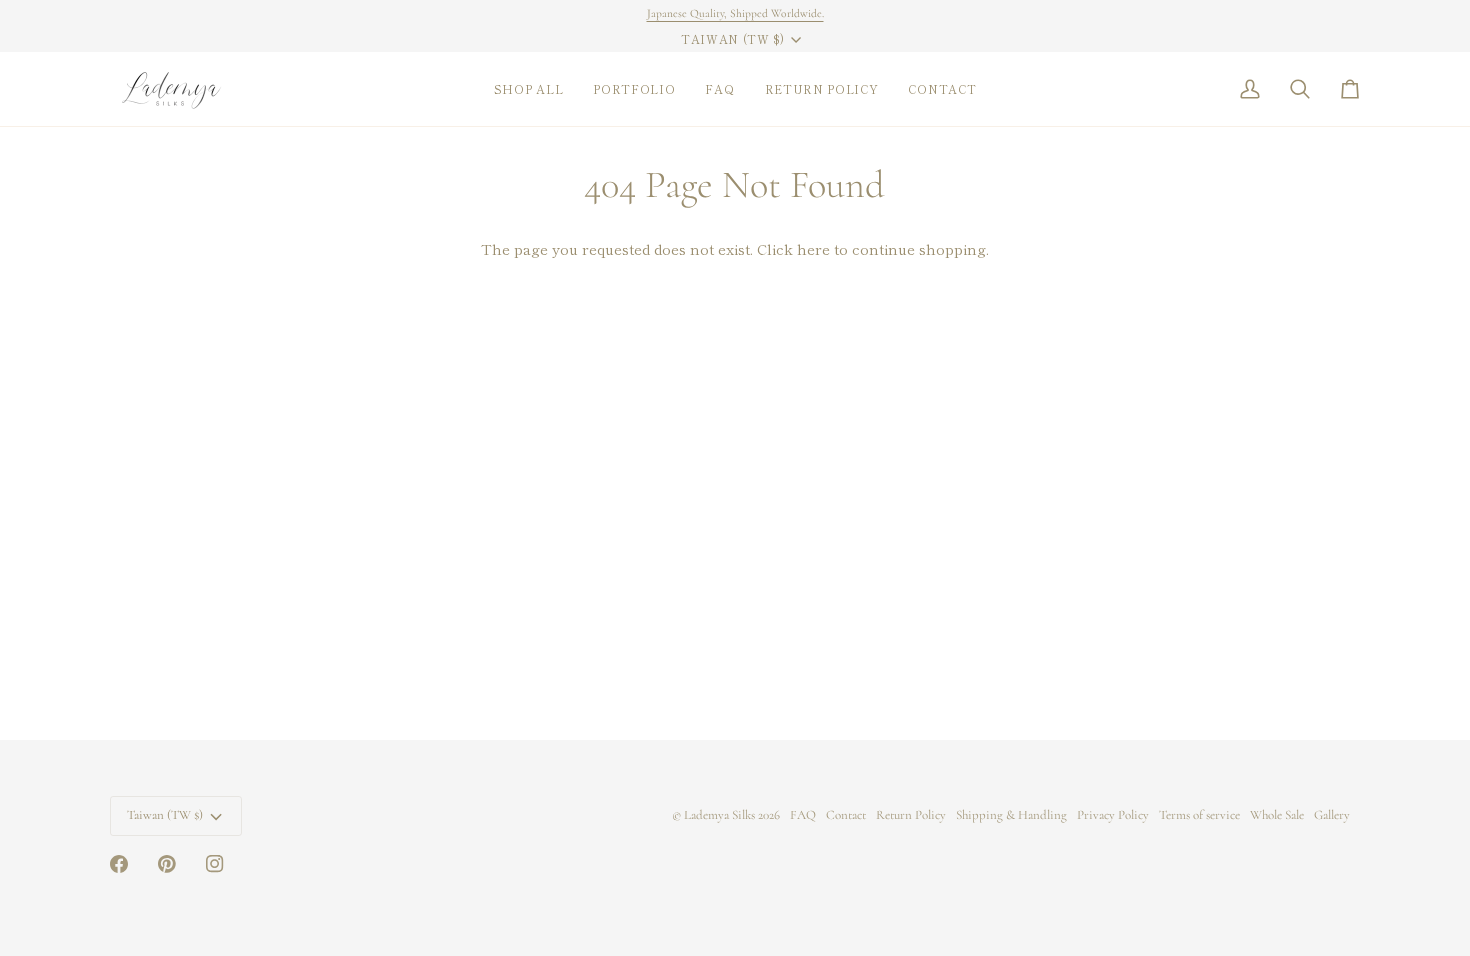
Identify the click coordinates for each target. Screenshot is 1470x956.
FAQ (803, 815)
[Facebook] (119, 864)
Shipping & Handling (1011, 815)
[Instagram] (215, 864)
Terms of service (1199, 815)
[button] (529, 89)
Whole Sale (1277, 815)
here (813, 248)
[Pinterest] (167, 864)
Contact (846, 815)
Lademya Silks (719, 815)
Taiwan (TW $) (733, 39)
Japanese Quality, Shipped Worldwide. (735, 13)
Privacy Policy (1113, 815)
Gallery (1332, 815)
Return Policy (911, 815)
